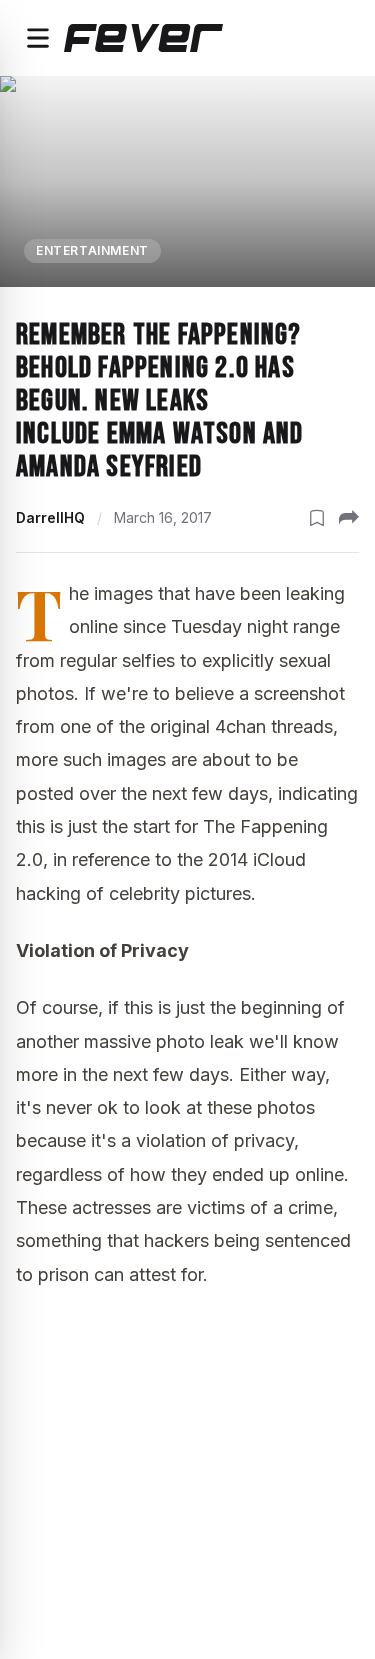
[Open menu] (38, 38)
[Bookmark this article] (317, 518)
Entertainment (92, 250)
